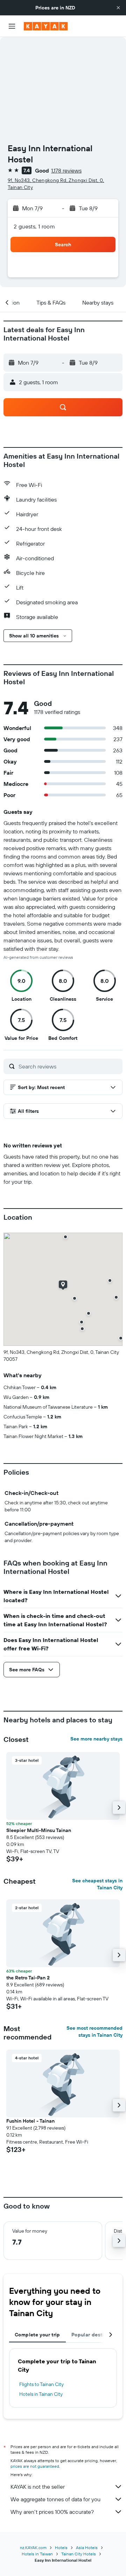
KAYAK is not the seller (38, 2487)
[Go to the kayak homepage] (46, 26)
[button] (118, 8)
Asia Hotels (87, 2548)
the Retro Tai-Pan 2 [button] (28, 1978)
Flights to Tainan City (41, 2384)
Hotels (61, 2548)
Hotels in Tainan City (41, 2394)
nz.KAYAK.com (33, 2548)
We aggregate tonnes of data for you (55, 2499)
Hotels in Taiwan (37, 2554)
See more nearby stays (96, 1739)
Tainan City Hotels (79, 2554)
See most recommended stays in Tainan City (94, 2031)
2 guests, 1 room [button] (34, 226)
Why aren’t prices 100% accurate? (52, 2512)
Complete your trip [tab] (37, 2335)
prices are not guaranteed (35, 2466)
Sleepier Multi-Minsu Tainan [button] (39, 1830)
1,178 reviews (66, 170)
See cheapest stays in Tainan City (97, 1884)
